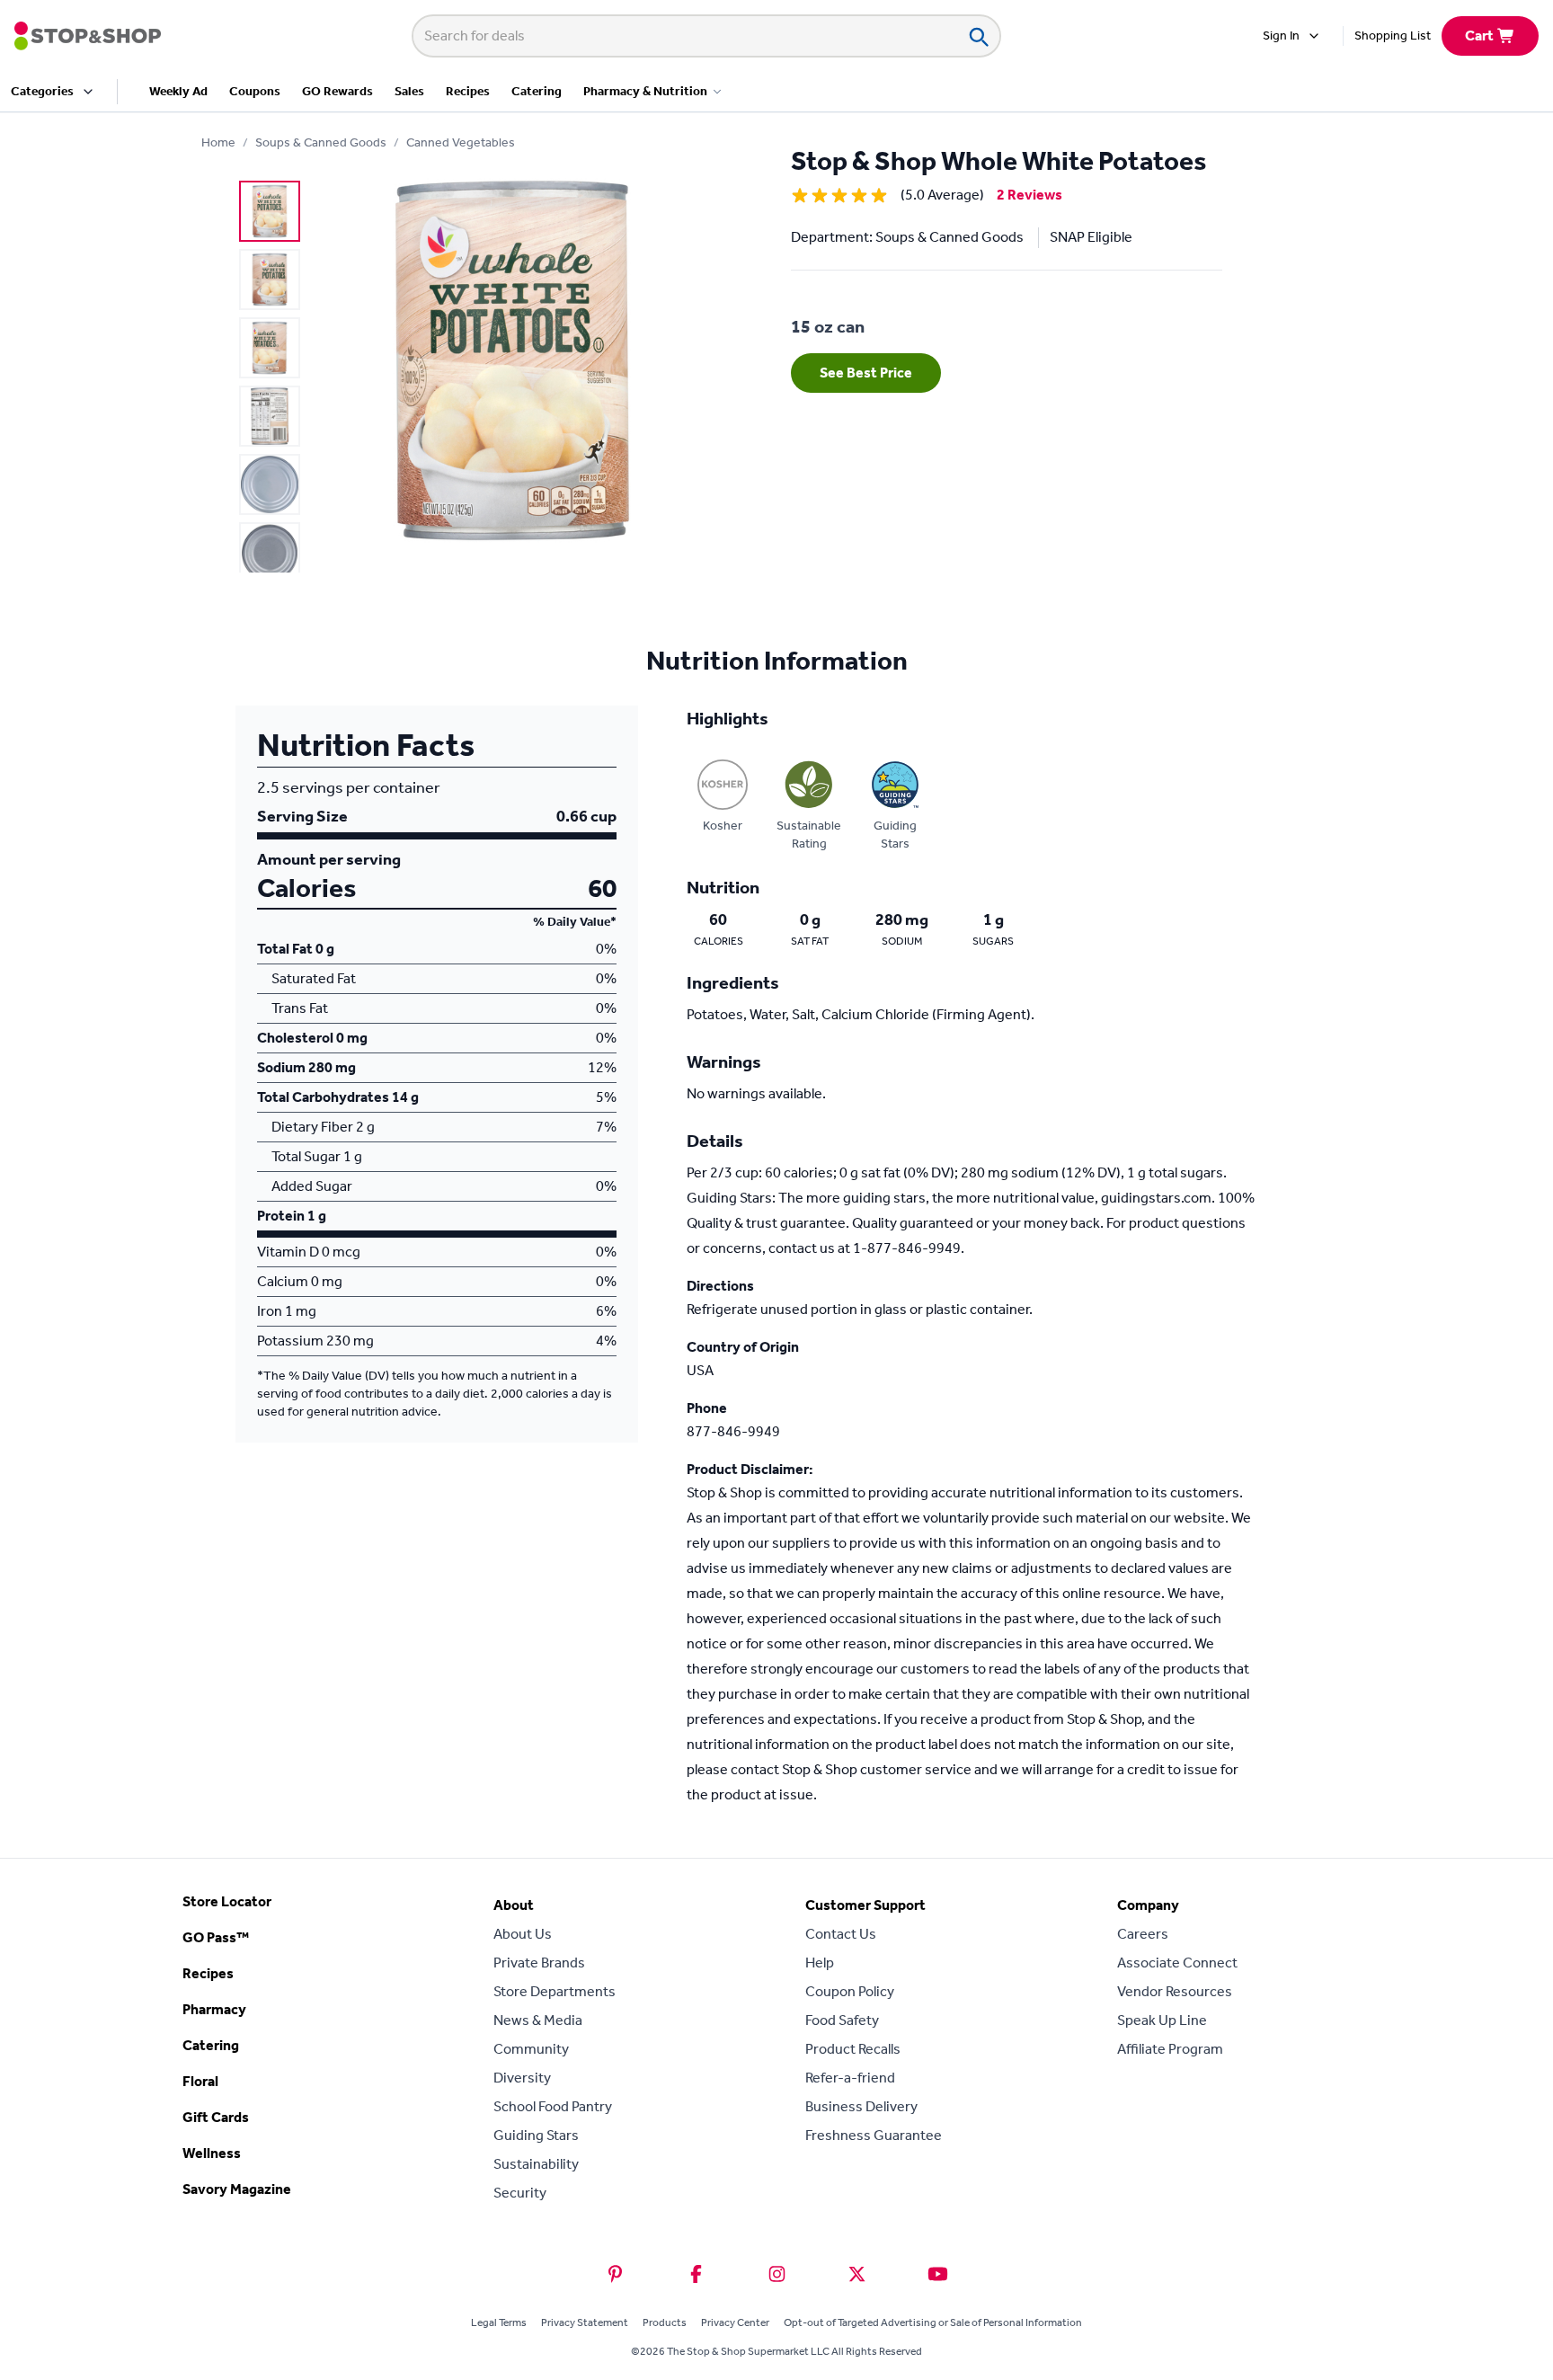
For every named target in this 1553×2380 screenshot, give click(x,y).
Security (520, 2193)
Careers (1143, 1934)
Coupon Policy (850, 1991)
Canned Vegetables (461, 142)
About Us (523, 1934)
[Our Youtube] (938, 2274)
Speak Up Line (1162, 2020)
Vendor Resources (1175, 1991)
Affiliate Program (1170, 2049)
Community (531, 2049)
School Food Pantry (553, 2106)
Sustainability (536, 2164)
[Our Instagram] (777, 2274)
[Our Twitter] (857, 2274)
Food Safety (842, 2020)
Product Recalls (853, 2049)
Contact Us (841, 1934)
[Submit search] (978, 36)
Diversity (522, 2078)
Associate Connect (1177, 1963)
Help (820, 1963)
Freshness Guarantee (874, 2135)
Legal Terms (499, 2322)
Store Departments (555, 1991)
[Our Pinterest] (615, 2274)
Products (665, 2322)
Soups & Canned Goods (321, 142)
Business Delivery (861, 2106)
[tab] (270, 211)
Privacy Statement (585, 2322)
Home (218, 142)
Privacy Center (735, 2322)
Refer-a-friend (850, 2078)
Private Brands (539, 1963)
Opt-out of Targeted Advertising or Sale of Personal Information (933, 2322)
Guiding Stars (536, 2135)
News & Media (538, 2020)
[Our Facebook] (696, 2274)
